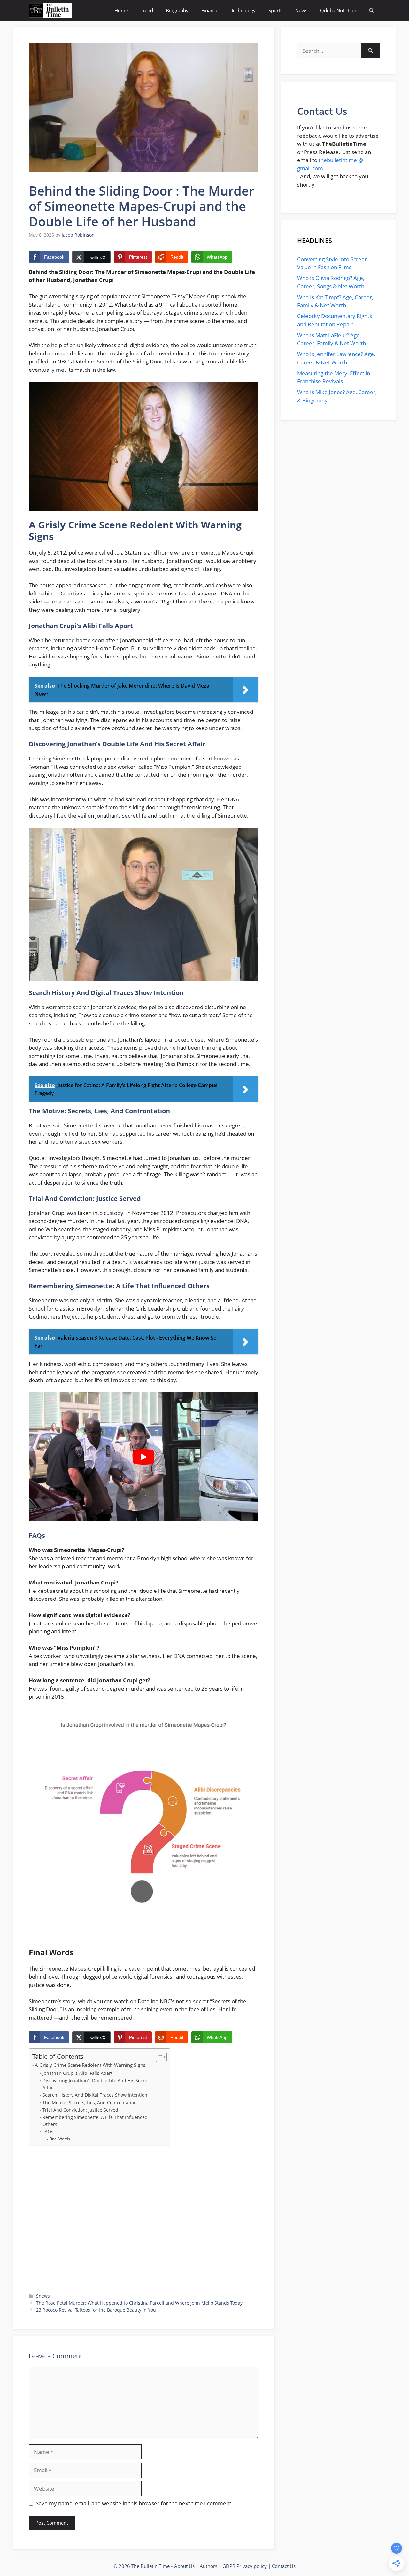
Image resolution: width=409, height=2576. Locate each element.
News (301, 10)
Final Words (59, 2139)
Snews (43, 2296)
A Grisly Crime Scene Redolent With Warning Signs (90, 2065)
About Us (184, 2566)
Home (121, 10)
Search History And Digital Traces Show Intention (95, 2095)
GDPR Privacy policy (245, 2566)
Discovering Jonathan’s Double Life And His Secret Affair (96, 2084)
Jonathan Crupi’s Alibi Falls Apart (77, 2073)
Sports (275, 10)
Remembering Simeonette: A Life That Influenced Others (95, 2121)
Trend (147, 10)
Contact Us (284, 2566)
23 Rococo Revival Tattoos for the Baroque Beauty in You (96, 2310)
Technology (243, 10)
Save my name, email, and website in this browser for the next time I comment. (134, 2503)
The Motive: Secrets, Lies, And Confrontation (90, 2102)
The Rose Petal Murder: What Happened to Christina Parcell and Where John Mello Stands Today (139, 2303)
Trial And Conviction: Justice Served (80, 2110)
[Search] (370, 51)
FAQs (48, 2132)
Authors (208, 2566)
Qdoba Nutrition (338, 10)
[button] (371, 10)
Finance (210, 10)
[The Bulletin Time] (50, 10)
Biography (177, 10)
